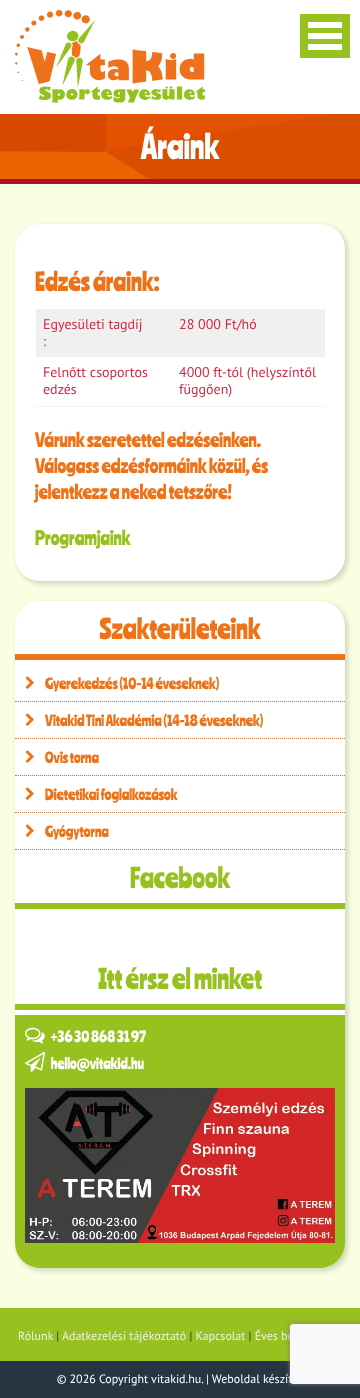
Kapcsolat (221, 1336)
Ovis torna (72, 757)
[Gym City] (180, 1165)
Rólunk (35, 1336)
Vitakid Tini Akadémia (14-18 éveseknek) (154, 720)
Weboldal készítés (257, 1379)
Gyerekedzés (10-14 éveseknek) (132, 683)
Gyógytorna (77, 831)
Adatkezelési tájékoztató (124, 1336)
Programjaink (82, 537)
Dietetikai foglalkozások (111, 794)
